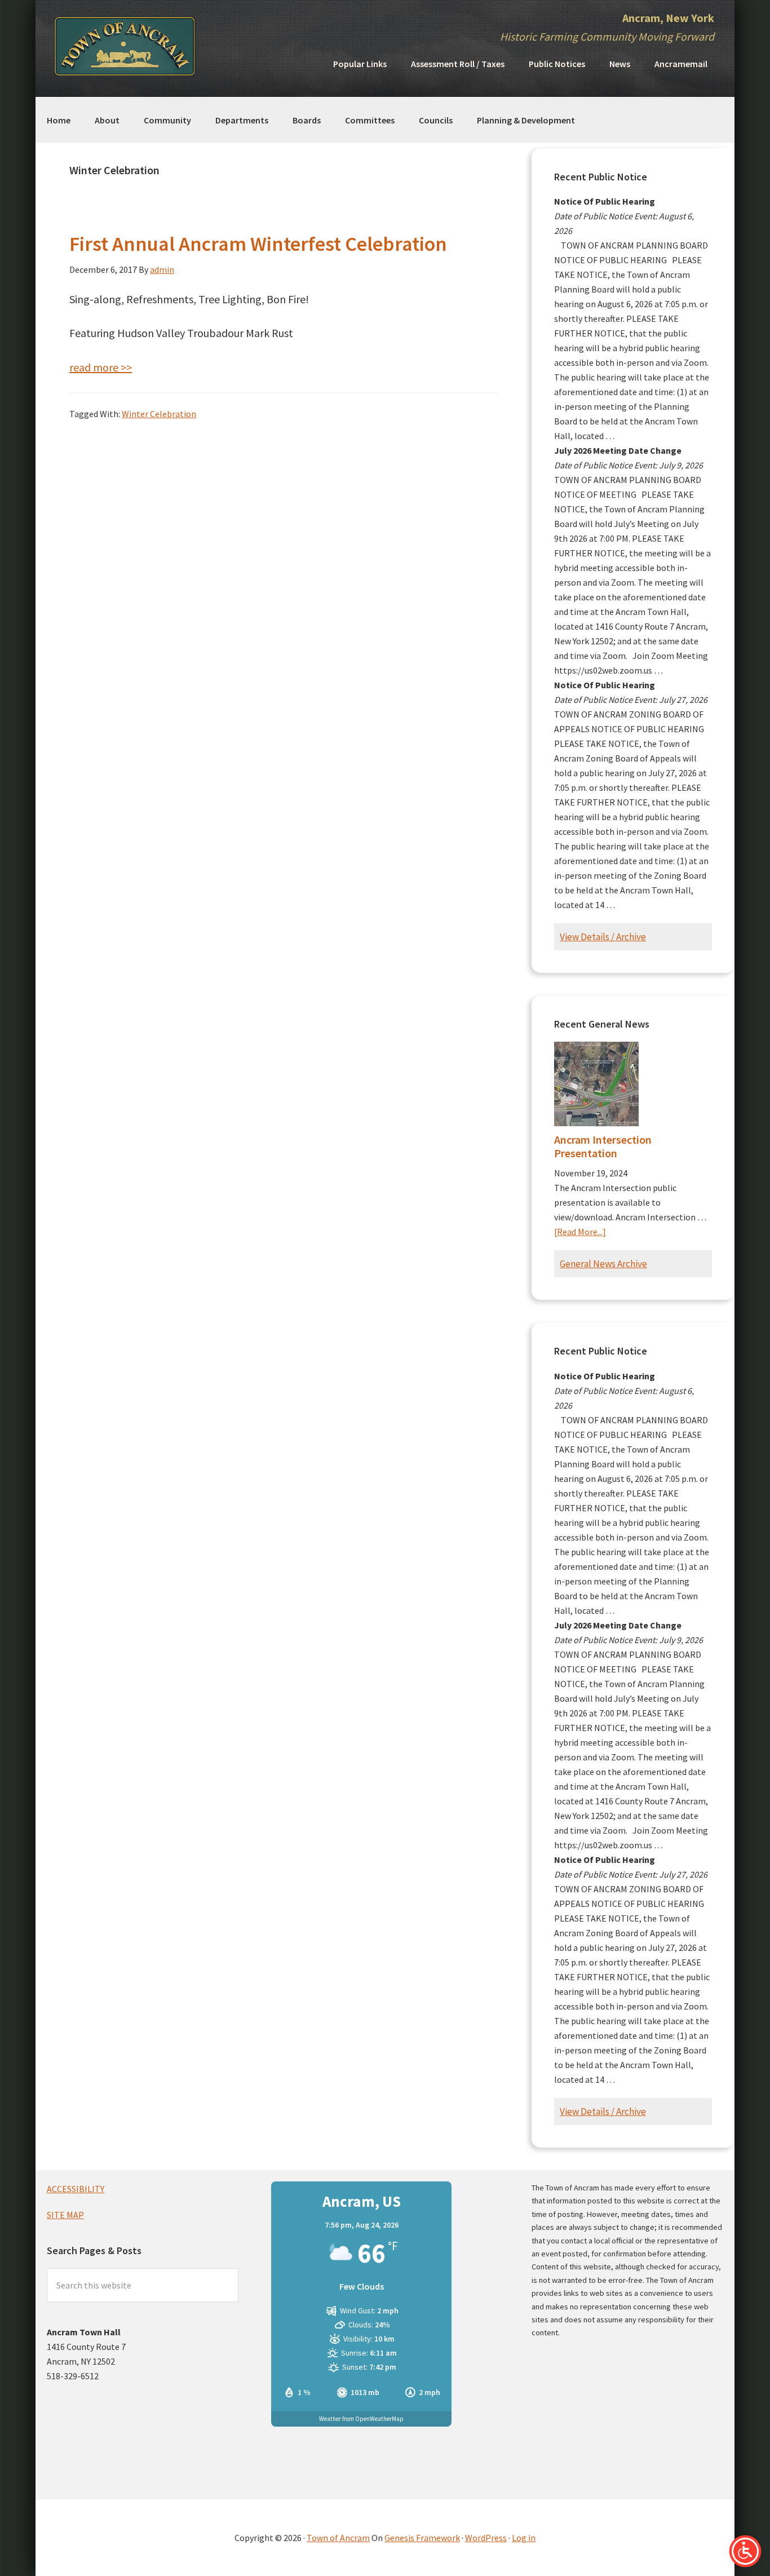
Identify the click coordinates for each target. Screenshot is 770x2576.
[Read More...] (580, 1232)
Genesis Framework (422, 2538)
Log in (524, 2538)
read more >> (101, 367)
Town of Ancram (338, 2538)
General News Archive (603, 1264)
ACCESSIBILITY (76, 2189)
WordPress (486, 2538)
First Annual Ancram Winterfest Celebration (258, 244)
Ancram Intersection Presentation (603, 1146)
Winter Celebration (159, 414)
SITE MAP (65, 2215)
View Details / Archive (603, 937)
